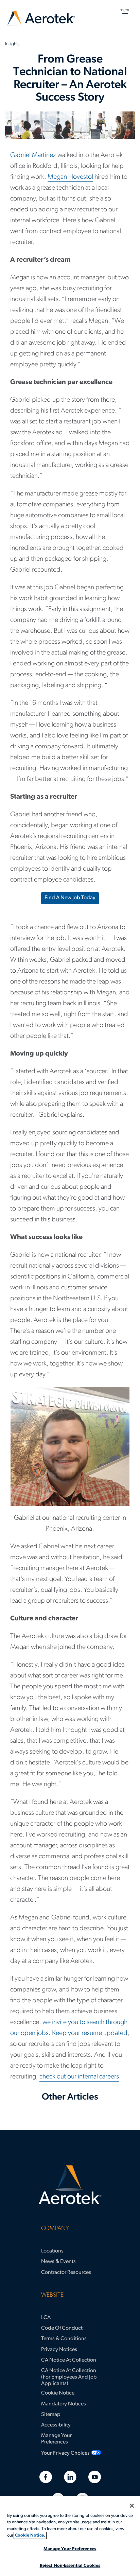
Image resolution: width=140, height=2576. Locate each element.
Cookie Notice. (30, 2535)
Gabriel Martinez (33, 155)
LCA (46, 2318)
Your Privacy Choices (65, 2453)
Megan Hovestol (70, 177)
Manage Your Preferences (56, 2439)
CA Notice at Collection (69, 2360)
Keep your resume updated (90, 2033)
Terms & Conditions (64, 2339)
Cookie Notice (58, 2393)
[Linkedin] (70, 2477)
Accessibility (56, 2425)
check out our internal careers (79, 2077)
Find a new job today (70, 898)
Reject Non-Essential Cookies (70, 2566)
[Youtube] (95, 2477)
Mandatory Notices (64, 2404)
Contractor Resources (66, 2273)
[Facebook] (46, 2477)
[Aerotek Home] (70, 2185)
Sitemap (51, 2415)
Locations (52, 2251)
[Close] (132, 2506)
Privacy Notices (59, 2350)
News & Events (58, 2262)
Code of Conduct (62, 2328)
